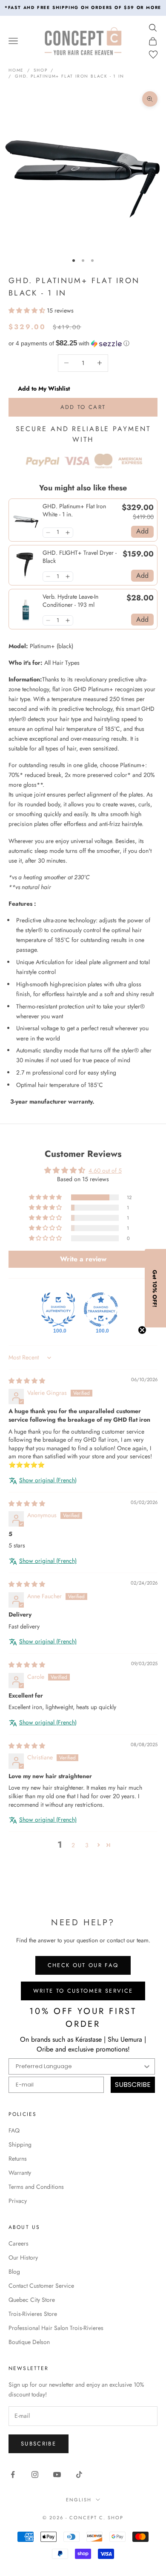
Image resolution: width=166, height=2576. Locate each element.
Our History (23, 2257)
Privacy (18, 2201)
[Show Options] (147, 2066)
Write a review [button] (83, 1259)
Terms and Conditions (36, 2187)
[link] (26, 520)
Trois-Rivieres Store (33, 2314)
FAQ (14, 2130)
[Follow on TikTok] (79, 2475)
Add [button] (142, 531)
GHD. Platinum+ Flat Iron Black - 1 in (70, 76)
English (79, 2500)
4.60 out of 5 (105, 1171)
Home (16, 70)
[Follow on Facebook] (13, 2475)
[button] (28, 310)
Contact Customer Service (41, 2286)
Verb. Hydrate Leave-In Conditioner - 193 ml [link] (70, 601)
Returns (18, 2159)
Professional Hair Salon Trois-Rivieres (56, 2328)
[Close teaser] (142, 1330)
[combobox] (79, 2066)
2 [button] (73, 1845)
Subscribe (39, 2444)
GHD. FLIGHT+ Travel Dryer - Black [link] (80, 557)
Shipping (20, 2144)
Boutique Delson (29, 2342)
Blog (14, 2272)
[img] (27, 1381)
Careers (19, 2243)
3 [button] (87, 1845)
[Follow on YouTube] (57, 2475)
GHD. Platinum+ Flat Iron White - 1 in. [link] (74, 511)
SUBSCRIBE (133, 2085)
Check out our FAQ (83, 1965)
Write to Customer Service (83, 1991)
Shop (40, 70)
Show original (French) (48, 1480)
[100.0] (58, 1310)
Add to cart (83, 407)
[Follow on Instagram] (35, 2475)
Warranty (20, 2173)
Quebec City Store (32, 2300)
